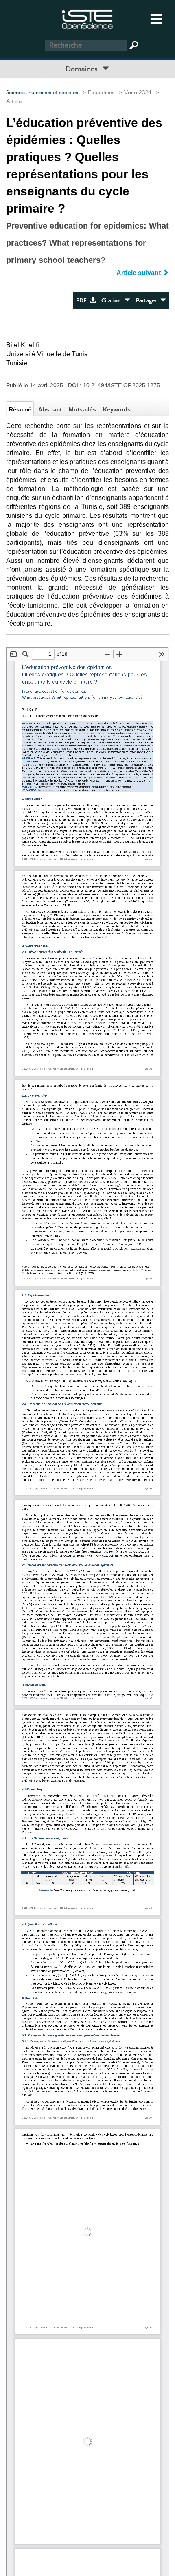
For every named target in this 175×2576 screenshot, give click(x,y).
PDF (83, 301)
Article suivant (139, 273)
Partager (148, 301)
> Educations (97, 93)
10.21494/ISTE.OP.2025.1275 (121, 385)
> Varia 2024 (134, 93)
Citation (113, 301)
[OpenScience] (87, 19)
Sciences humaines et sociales (42, 93)
